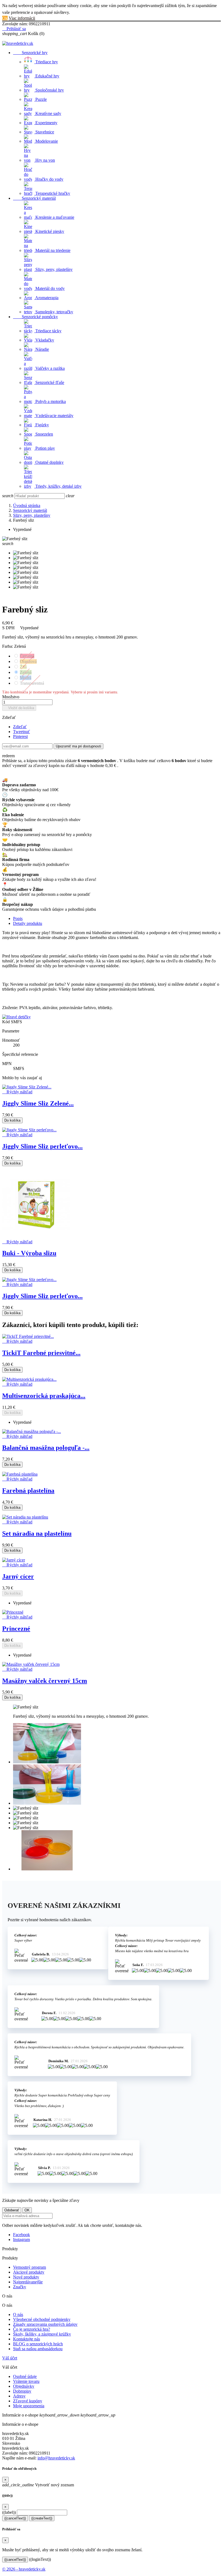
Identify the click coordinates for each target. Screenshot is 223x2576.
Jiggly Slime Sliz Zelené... (38, 1103)
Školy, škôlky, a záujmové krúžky (42, 2334)
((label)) (9, 2512)
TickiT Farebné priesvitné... (41, 1353)
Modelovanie (46, 141)
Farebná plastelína (28, 1491)
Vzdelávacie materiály (54, 416)
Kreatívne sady (48, 113)
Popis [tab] (18, 918)
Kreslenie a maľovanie (54, 217)
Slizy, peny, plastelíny (53, 269)
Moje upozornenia (29, 2406)
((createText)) (42, 2518)
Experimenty (46, 123)
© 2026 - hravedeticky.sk (24, 2569)
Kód (7, 1022)
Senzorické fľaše (49, 382)
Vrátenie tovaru (26, 2381)
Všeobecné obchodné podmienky (42, 2319)
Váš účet (10, 2358)
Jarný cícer (18, 1576)
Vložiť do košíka (19, 708)
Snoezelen (44, 434)
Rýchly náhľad (17, 1092)
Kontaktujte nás (27, 2339)
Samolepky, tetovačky (54, 312)
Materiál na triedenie (52, 250)
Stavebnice (44, 132)
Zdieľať (20, 727)
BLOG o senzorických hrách (38, 2344)
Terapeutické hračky (52, 193)
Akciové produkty (29, 2272)
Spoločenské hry (49, 90)
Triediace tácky (48, 331)
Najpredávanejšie (28, 2282)
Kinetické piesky (49, 231)
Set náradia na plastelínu (37, 1533)
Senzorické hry (30, 53)
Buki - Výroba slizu (29, 1253)
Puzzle (41, 99)
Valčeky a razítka (49, 368)
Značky (20, 2287)
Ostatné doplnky (49, 462)
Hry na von (45, 160)
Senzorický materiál (34, 198)
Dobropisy (22, 2391)
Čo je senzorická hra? (32, 2329)
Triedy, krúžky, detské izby (58, 486)
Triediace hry (46, 62)
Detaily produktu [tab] (28, 923)
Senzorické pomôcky (35, 317)
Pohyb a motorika (50, 401)
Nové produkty (26, 2277)
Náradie (42, 349)
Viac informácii (22, 18)
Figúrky (42, 425)
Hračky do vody (49, 179)
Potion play (45, 448)
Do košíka (12, 1120)
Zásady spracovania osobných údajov (45, 2324)
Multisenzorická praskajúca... (44, 1396)
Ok (5, 18)
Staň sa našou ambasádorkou (38, 2349)
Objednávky (24, 2386)
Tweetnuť (21, 732)
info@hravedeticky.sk (56, 2458)
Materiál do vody (49, 288)
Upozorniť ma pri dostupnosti (78, 746)
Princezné (16, 1629)
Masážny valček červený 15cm (45, 1681)
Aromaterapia (46, 298)
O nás (18, 2314)
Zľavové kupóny (28, 2401)
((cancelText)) (15, 2518)
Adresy (19, 2396)
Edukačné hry (47, 76)
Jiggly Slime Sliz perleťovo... (42, 1146)
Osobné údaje (25, 2376)
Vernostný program (30, 2267)
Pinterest (20, 736)
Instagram (21, 2239)
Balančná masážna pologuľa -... (46, 1448)
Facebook (21, 2235)
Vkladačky (44, 340)
